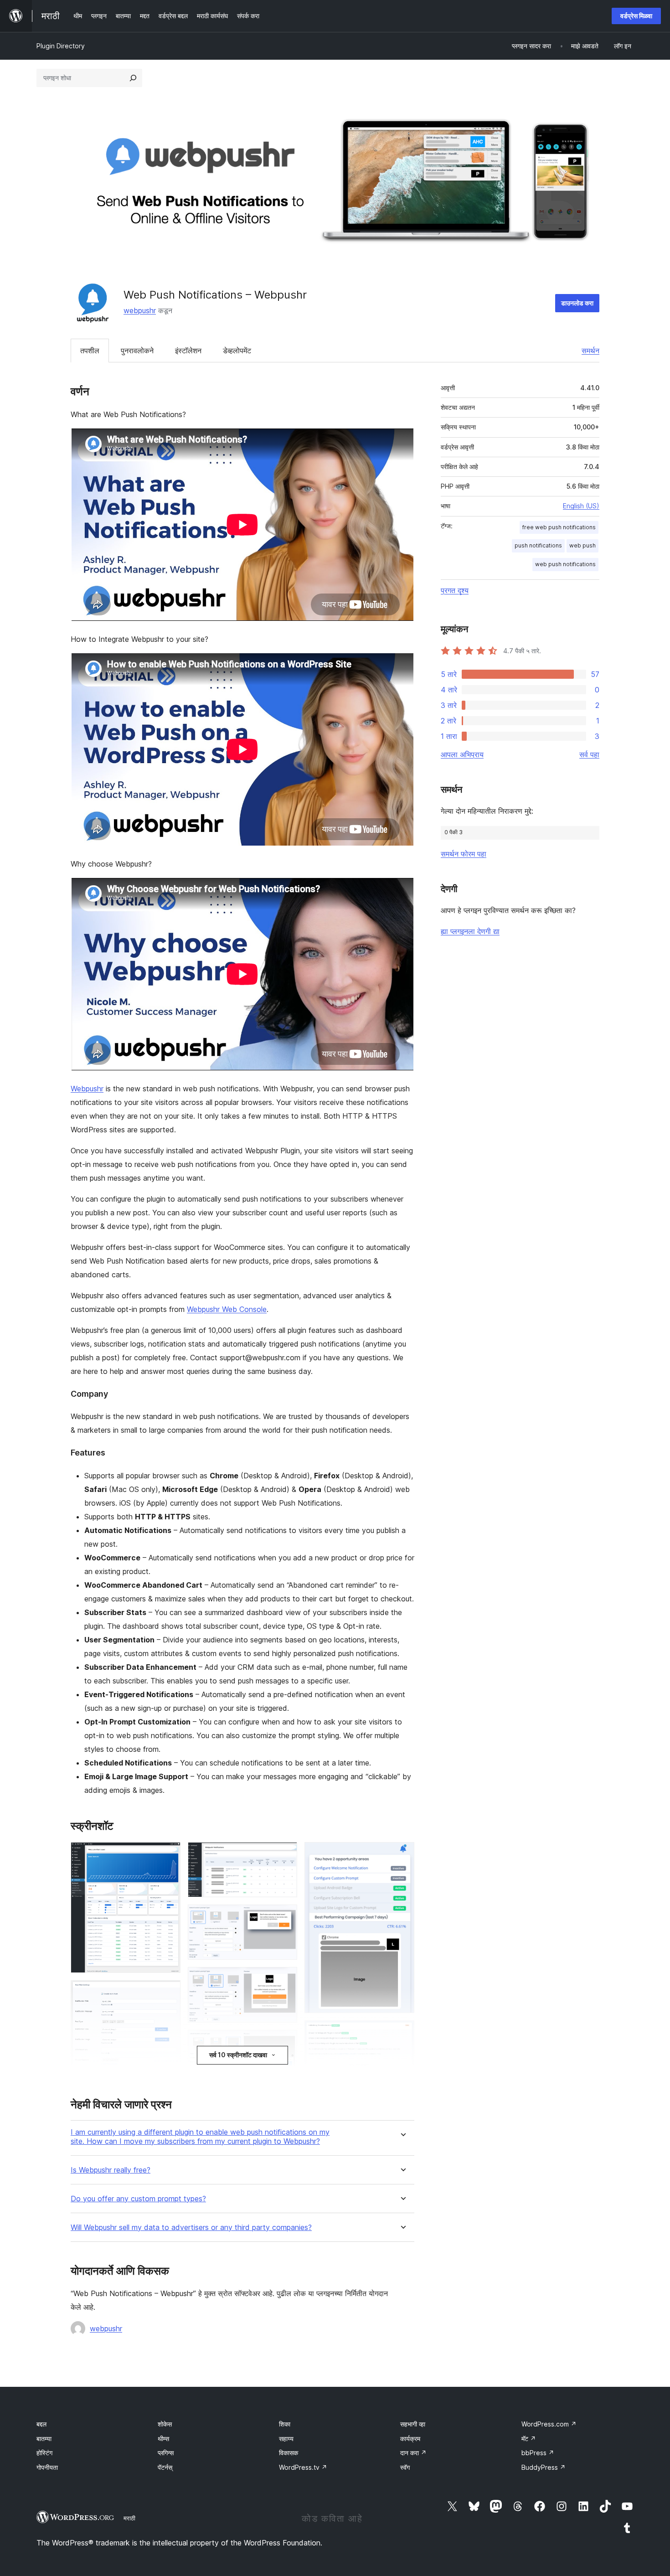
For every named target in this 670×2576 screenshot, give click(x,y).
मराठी (129, 2518)
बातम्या (44, 2439)
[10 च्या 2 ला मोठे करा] (168, 1993)
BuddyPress (544, 2467)
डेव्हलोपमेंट (237, 351)
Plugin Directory (61, 46)
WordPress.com (549, 2424)
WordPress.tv (303, 2467)
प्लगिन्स (166, 2453)
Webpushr (87, 1089)
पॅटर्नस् (165, 2467)
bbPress (538, 2453)
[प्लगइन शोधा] (133, 78)
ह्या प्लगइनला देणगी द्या (470, 931)
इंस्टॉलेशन (188, 351)
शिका (285, 2424)
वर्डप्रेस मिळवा (636, 16)
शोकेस (165, 2424)
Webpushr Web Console (227, 1309)
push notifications (538, 545)
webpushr (140, 310)
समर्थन (590, 351)
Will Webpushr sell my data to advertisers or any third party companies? (191, 2228)
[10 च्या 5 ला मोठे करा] (285, 1917)
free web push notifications (559, 527)
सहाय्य (286, 2439)
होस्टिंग (44, 2453)
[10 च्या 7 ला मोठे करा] (285, 2042)
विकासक (289, 2453)
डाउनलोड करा (577, 303)
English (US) (581, 506)
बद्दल (41, 2424)
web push (582, 545)
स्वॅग (405, 2467)
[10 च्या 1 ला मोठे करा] (168, 1854)
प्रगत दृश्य (455, 590)
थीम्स (163, 2439)
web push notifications (565, 564)
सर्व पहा (589, 754)
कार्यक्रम (410, 2439)
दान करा (413, 2453)
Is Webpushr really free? (111, 2170)
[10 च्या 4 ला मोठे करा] (285, 1854)
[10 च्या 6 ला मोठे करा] (285, 1979)
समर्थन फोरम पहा (464, 854)
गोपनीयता (47, 2467)
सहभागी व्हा (413, 2424)
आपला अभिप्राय (462, 754)
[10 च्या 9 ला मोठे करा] (402, 1854)
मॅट (529, 2439)
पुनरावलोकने (137, 351)
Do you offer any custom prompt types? (138, 2199)
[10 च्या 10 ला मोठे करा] (402, 2033)
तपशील (90, 351)
